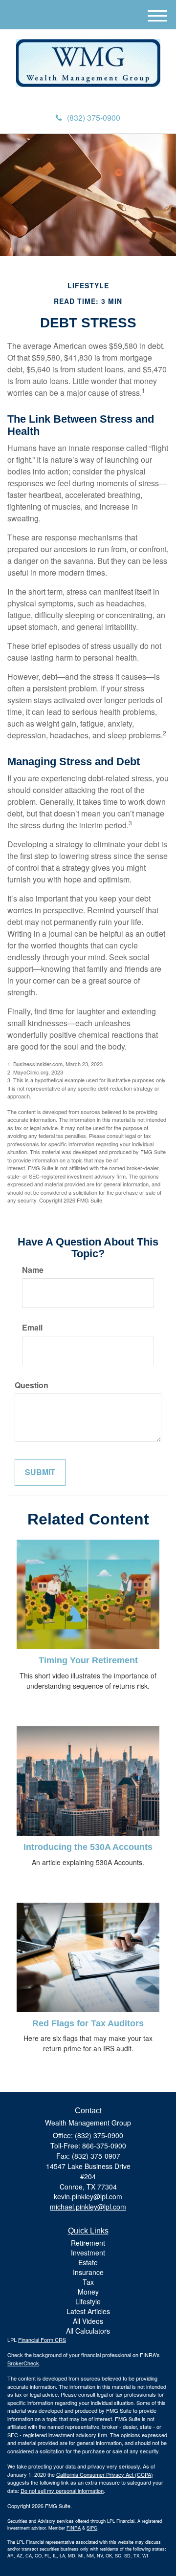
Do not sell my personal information (62, 2490)
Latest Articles (88, 2311)
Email (32, 1328)
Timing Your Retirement (88, 1660)
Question (32, 1385)
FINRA (74, 2528)
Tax (88, 2282)
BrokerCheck (23, 2363)
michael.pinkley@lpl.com (88, 2207)
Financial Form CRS (42, 2340)
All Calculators (88, 2331)
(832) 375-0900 (94, 118)
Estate (88, 2262)
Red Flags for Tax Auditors (88, 2023)
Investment (88, 2253)
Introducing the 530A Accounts (88, 1847)
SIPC (92, 2528)
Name (33, 1270)
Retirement (88, 2243)
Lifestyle (88, 2301)
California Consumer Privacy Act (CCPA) (105, 2474)
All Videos (88, 2321)
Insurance (88, 2272)
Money (88, 2292)
